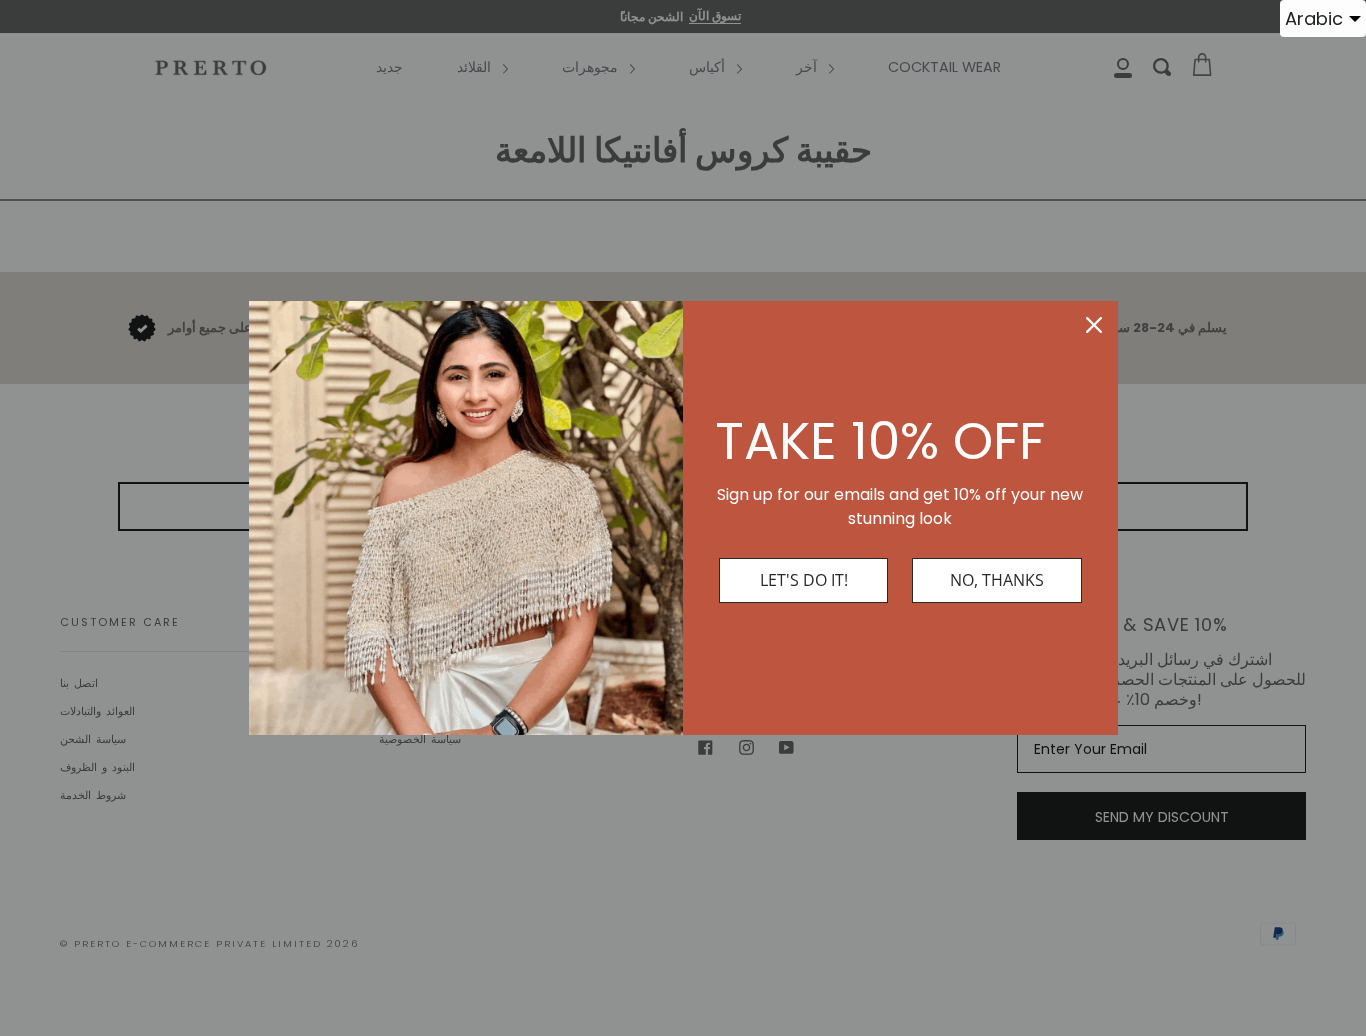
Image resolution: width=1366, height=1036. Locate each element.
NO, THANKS (997, 580)
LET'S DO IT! (804, 580)
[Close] (1094, 325)
